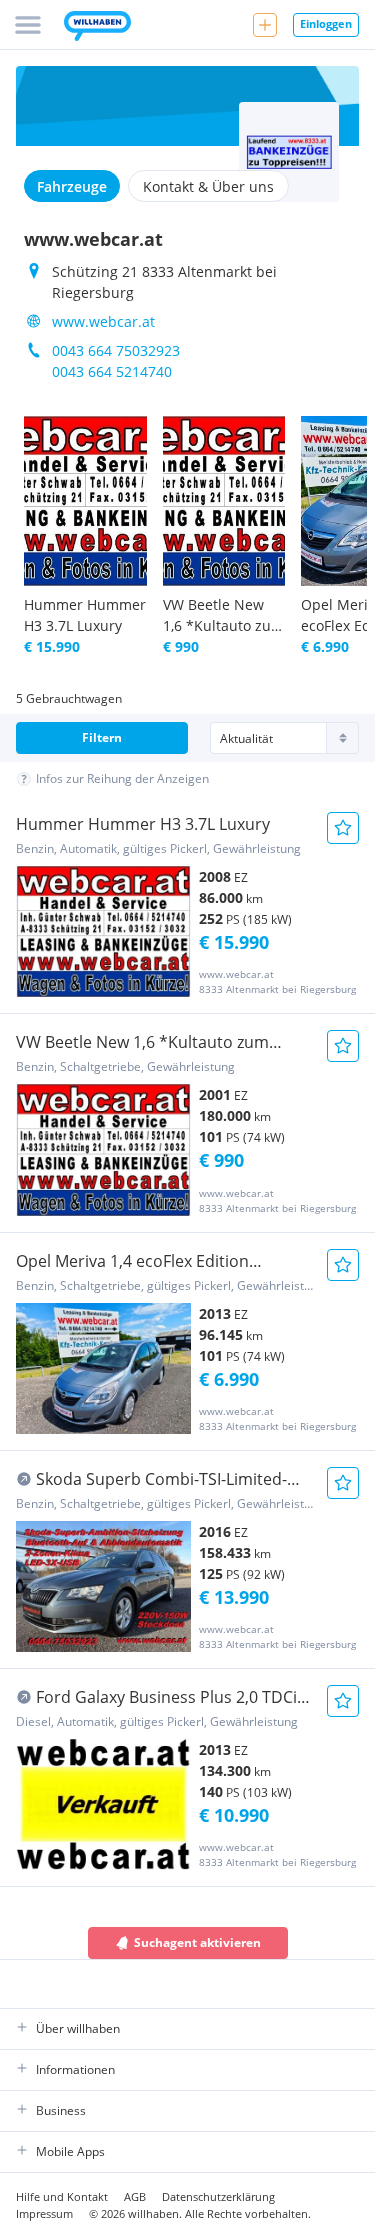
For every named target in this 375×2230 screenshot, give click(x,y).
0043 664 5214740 (112, 371)
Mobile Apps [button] (70, 2151)
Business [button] (61, 2110)
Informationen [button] (75, 2069)
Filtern (102, 737)
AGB (135, 2196)
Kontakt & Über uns (208, 186)
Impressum (44, 2213)
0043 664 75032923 (116, 350)
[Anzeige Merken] (343, 828)
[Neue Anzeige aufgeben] (265, 25)
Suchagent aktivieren (197, 1942)
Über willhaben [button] (78, 2028)
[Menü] (28, 25)
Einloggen (326, 23)
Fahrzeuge (72, 186)
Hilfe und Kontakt (62, 2196)
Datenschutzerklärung (218, 2196)
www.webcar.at (103, 321)
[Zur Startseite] (97, 28)
